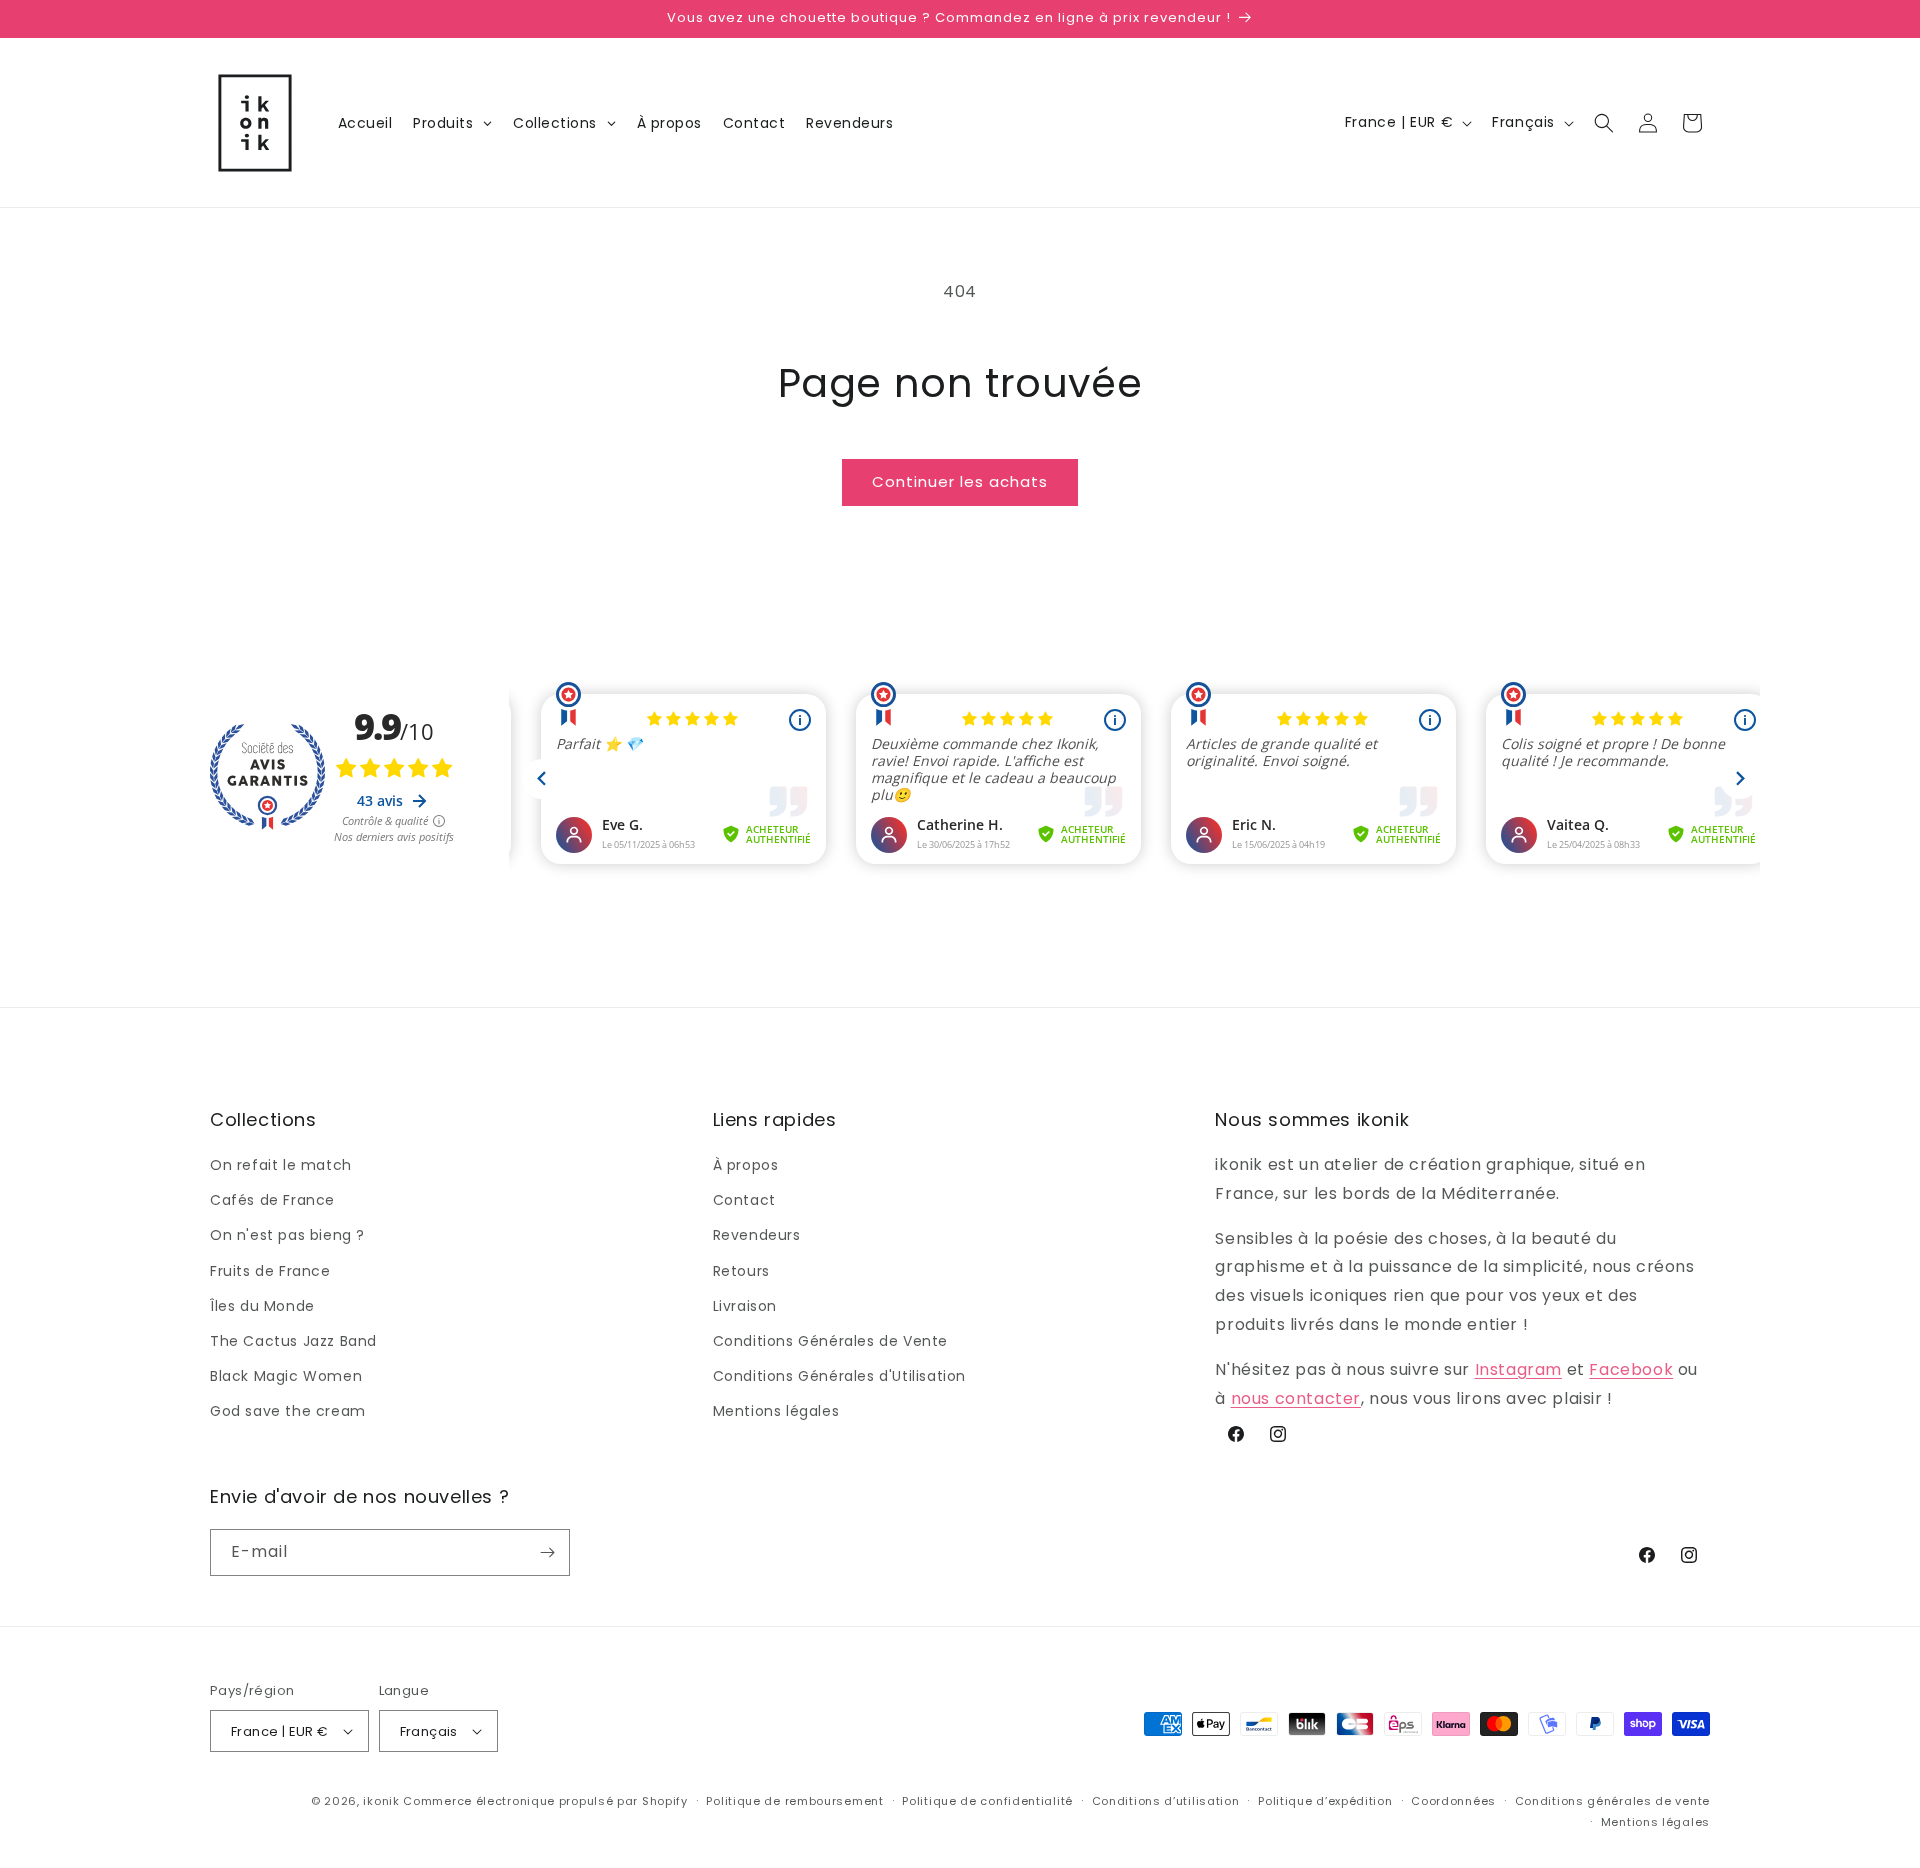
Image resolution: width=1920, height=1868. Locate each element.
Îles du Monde (262, 1306)
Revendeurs (757, 1235)
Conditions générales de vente (1612, 1801)
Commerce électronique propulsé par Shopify (545, 1801)
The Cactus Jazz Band (293, 1341)
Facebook (1631, 1369)
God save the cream (288, 1411)
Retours (741, 1271)
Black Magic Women (286, 1376)
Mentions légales (776, 1411)
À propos (746, 1165)
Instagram (1518, 1369)
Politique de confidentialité (987, 1801)
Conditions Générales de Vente (830, 1341)
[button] (1604, 123)
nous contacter (1296, 1398)
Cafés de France (272, 1200)
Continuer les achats (960, 481)
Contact (744, 1200)
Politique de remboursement (794, 1801)
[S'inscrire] (547, 1552)
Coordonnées (1453, 1801)
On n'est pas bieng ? (287, 1235)
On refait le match (281, 1165)
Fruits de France (270, 1271)
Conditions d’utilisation (1166, 1801)
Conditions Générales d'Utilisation (839, 1376)
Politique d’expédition (1325, 1801)
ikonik (381, 1801)
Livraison (745, 1306)
